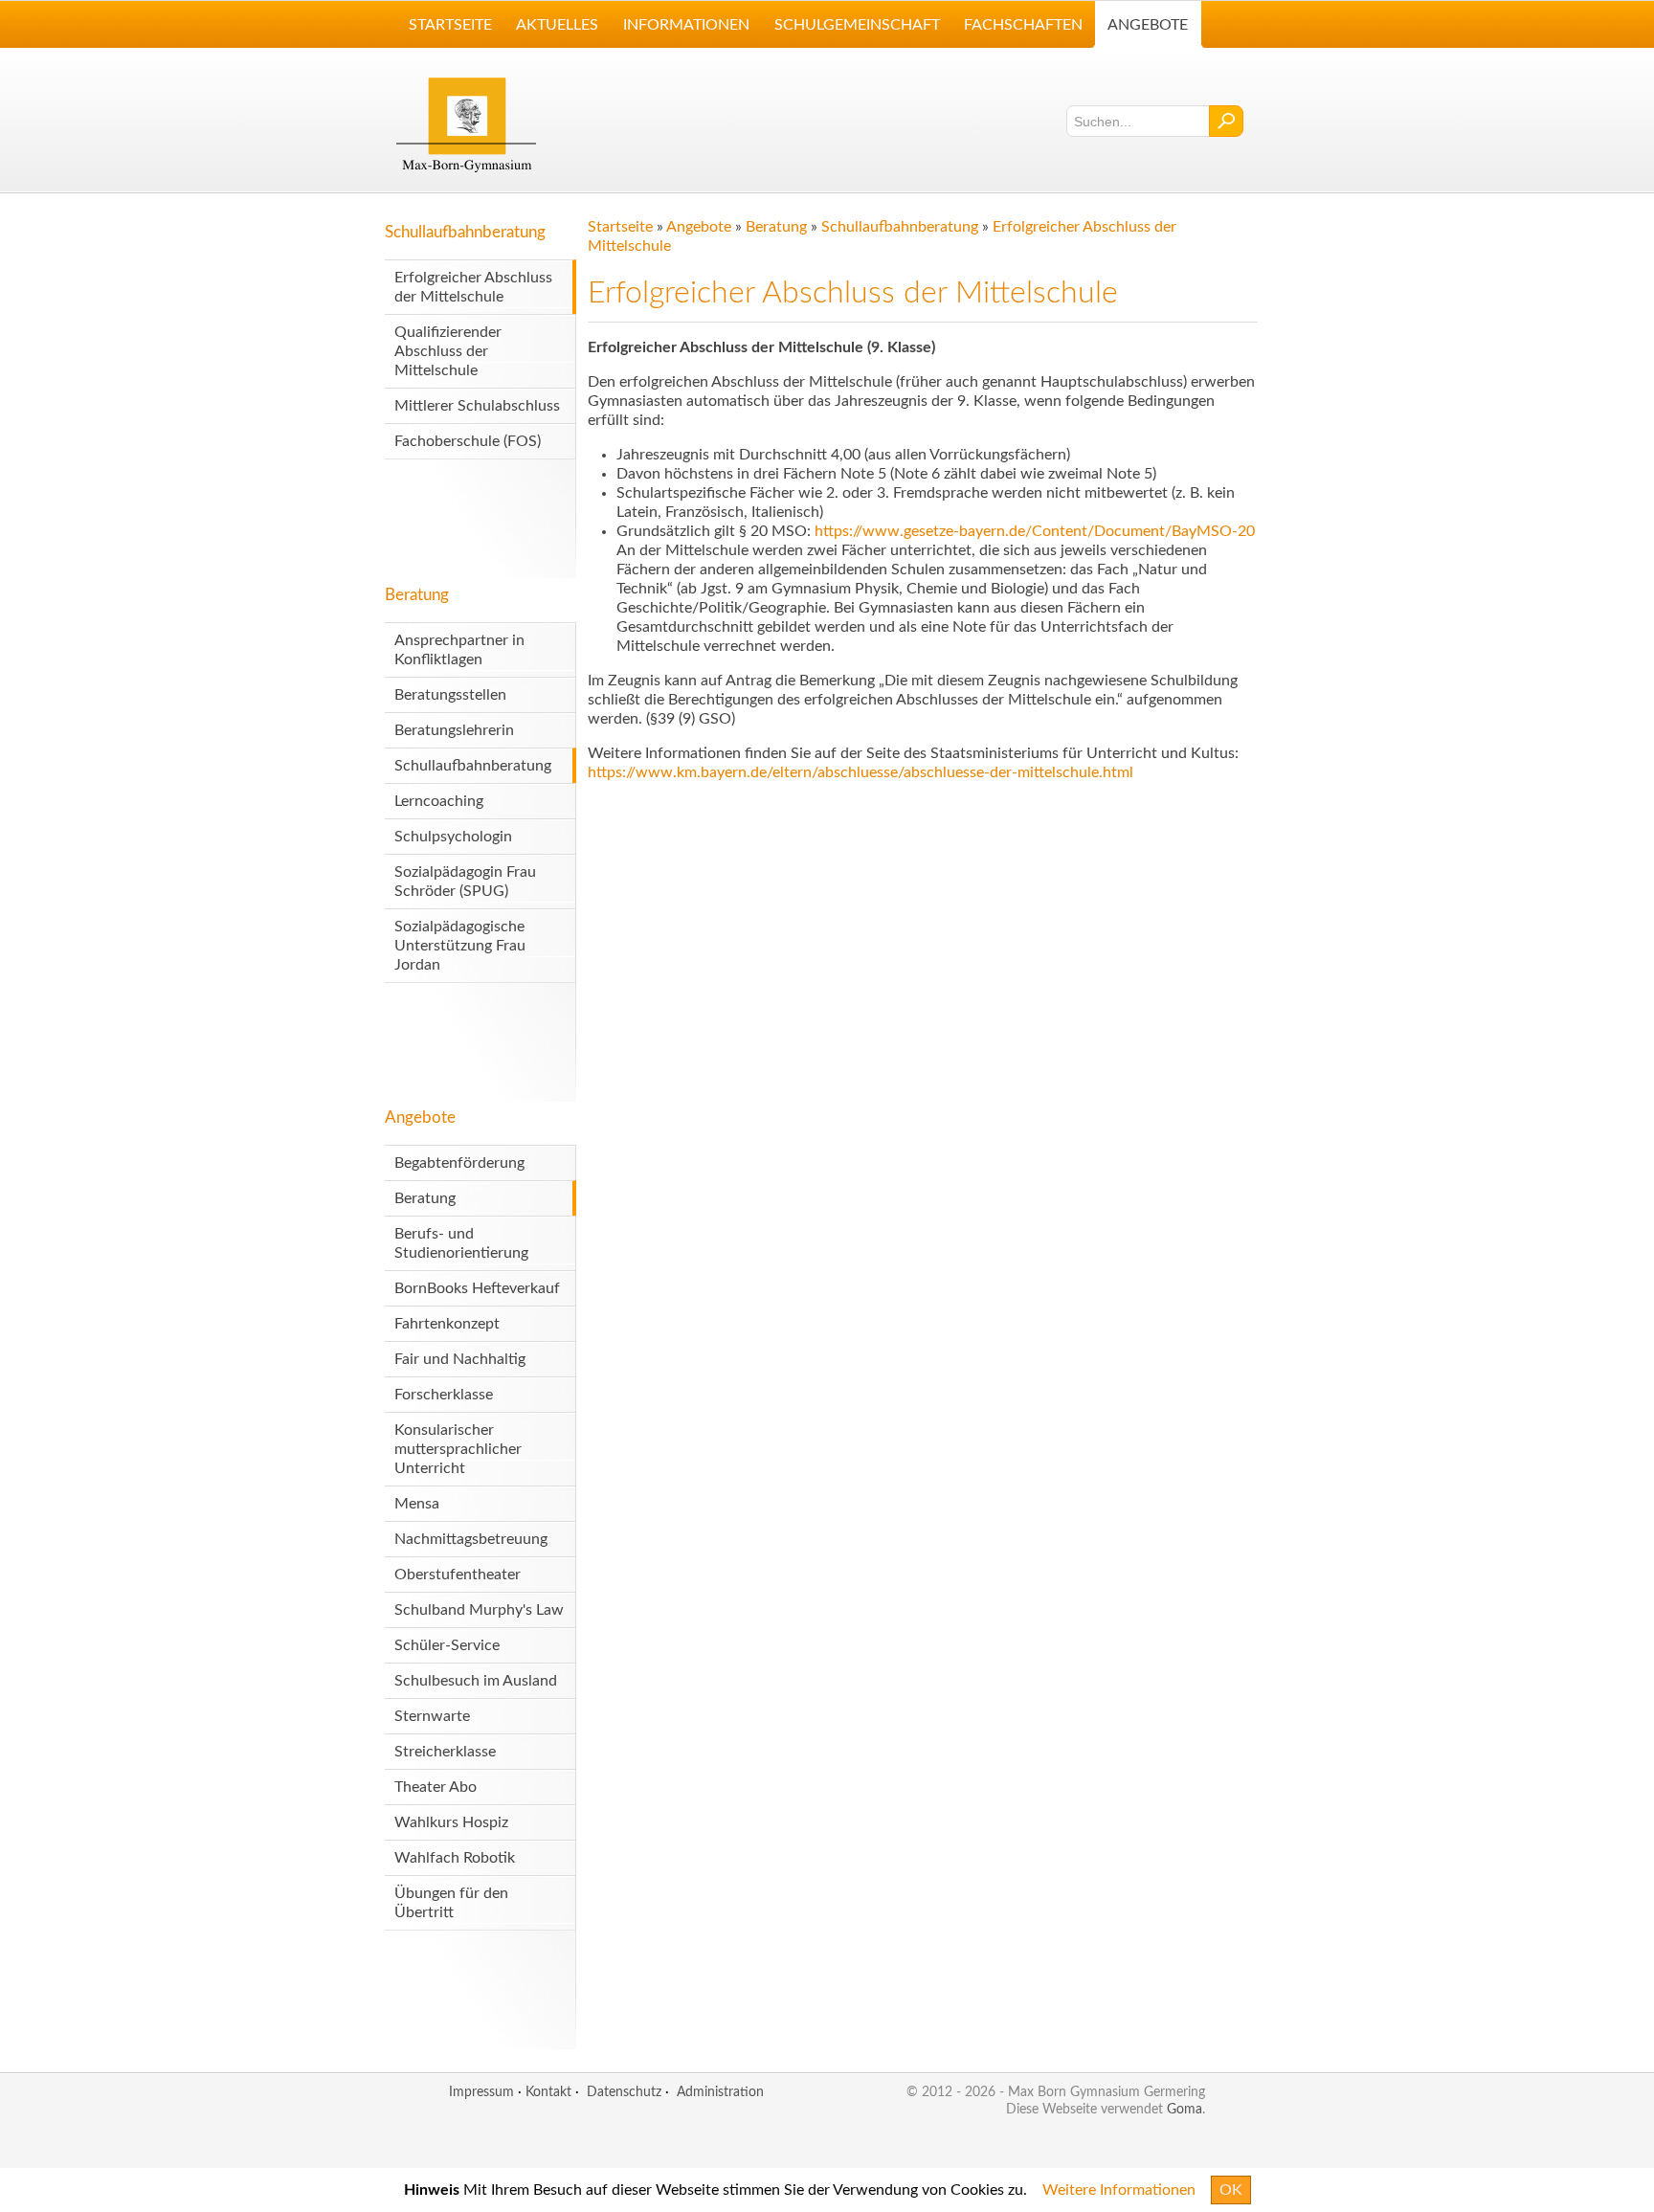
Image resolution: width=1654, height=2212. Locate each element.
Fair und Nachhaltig (460, 1359)
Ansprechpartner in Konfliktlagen (459, 650)
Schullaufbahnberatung (465, 232)
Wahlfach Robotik (455, 1858)
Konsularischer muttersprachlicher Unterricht (458, 1449)
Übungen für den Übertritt (451, 1903)
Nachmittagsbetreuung (471, 1539)
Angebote (420, 1117)
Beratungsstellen (450, 695)
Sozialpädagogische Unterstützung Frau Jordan (460, 946)
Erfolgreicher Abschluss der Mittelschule (473, 287)
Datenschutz (624, 2092)
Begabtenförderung (459, 1163)
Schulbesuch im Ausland (476, 1681)
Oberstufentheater (458, 1575)
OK (1231, 2190)
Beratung (417, 595)
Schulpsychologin (453, 837)
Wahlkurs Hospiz (451, 1822)
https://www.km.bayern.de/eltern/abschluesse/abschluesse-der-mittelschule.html (861, 772)
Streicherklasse (445, 1752)
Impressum (481, 2092)
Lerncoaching (439, 801)
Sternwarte (432, 1716)
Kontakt (548, 2092)
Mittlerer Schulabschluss (477, 406)
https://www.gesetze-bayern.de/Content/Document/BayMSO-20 (1035, 531)
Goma (1185, 2109)
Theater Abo (436, 1787)
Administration (720, 2092)
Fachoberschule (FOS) (468, 441)
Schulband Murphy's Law (479, 1610)
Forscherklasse (444, 1395)
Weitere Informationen (1119, 2190)
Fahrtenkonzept (447, 1324)
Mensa (417, 1504)
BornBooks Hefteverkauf (477, 1288)
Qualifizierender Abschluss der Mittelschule (448, 351)
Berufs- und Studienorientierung (461, 1243)
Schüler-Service (447, 1645)
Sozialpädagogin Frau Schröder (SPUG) (465, 882)
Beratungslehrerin (454, 730)
